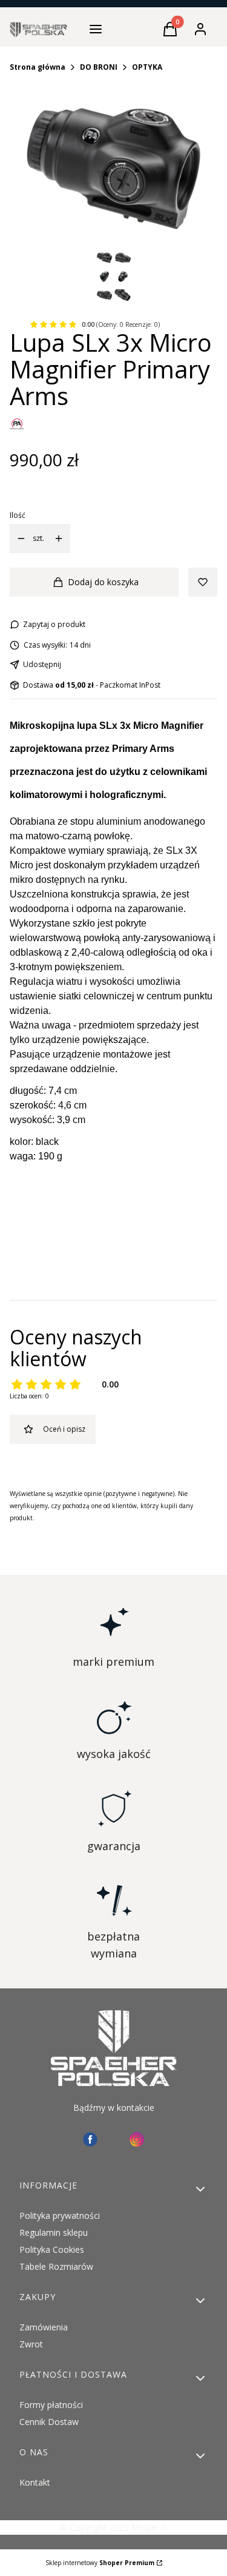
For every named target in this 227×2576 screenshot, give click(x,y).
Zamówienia (44, 2327)
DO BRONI (99, 67)
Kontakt (35, 2482)
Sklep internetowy (100, 2563)
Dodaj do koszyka (103, 582)
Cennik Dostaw (49, 2422)
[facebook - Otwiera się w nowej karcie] (90, 2139)
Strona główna (38, 67)
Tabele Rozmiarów (56, 2266)
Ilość (18, 515)
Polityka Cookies (52, 2249)
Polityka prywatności (60, 2215)
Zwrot (31, 2344)
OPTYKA (147, 67)
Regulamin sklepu (54, 2232)
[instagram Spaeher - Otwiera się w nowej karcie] (137, 2139)
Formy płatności (51, 2405)
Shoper (145, 2527)
